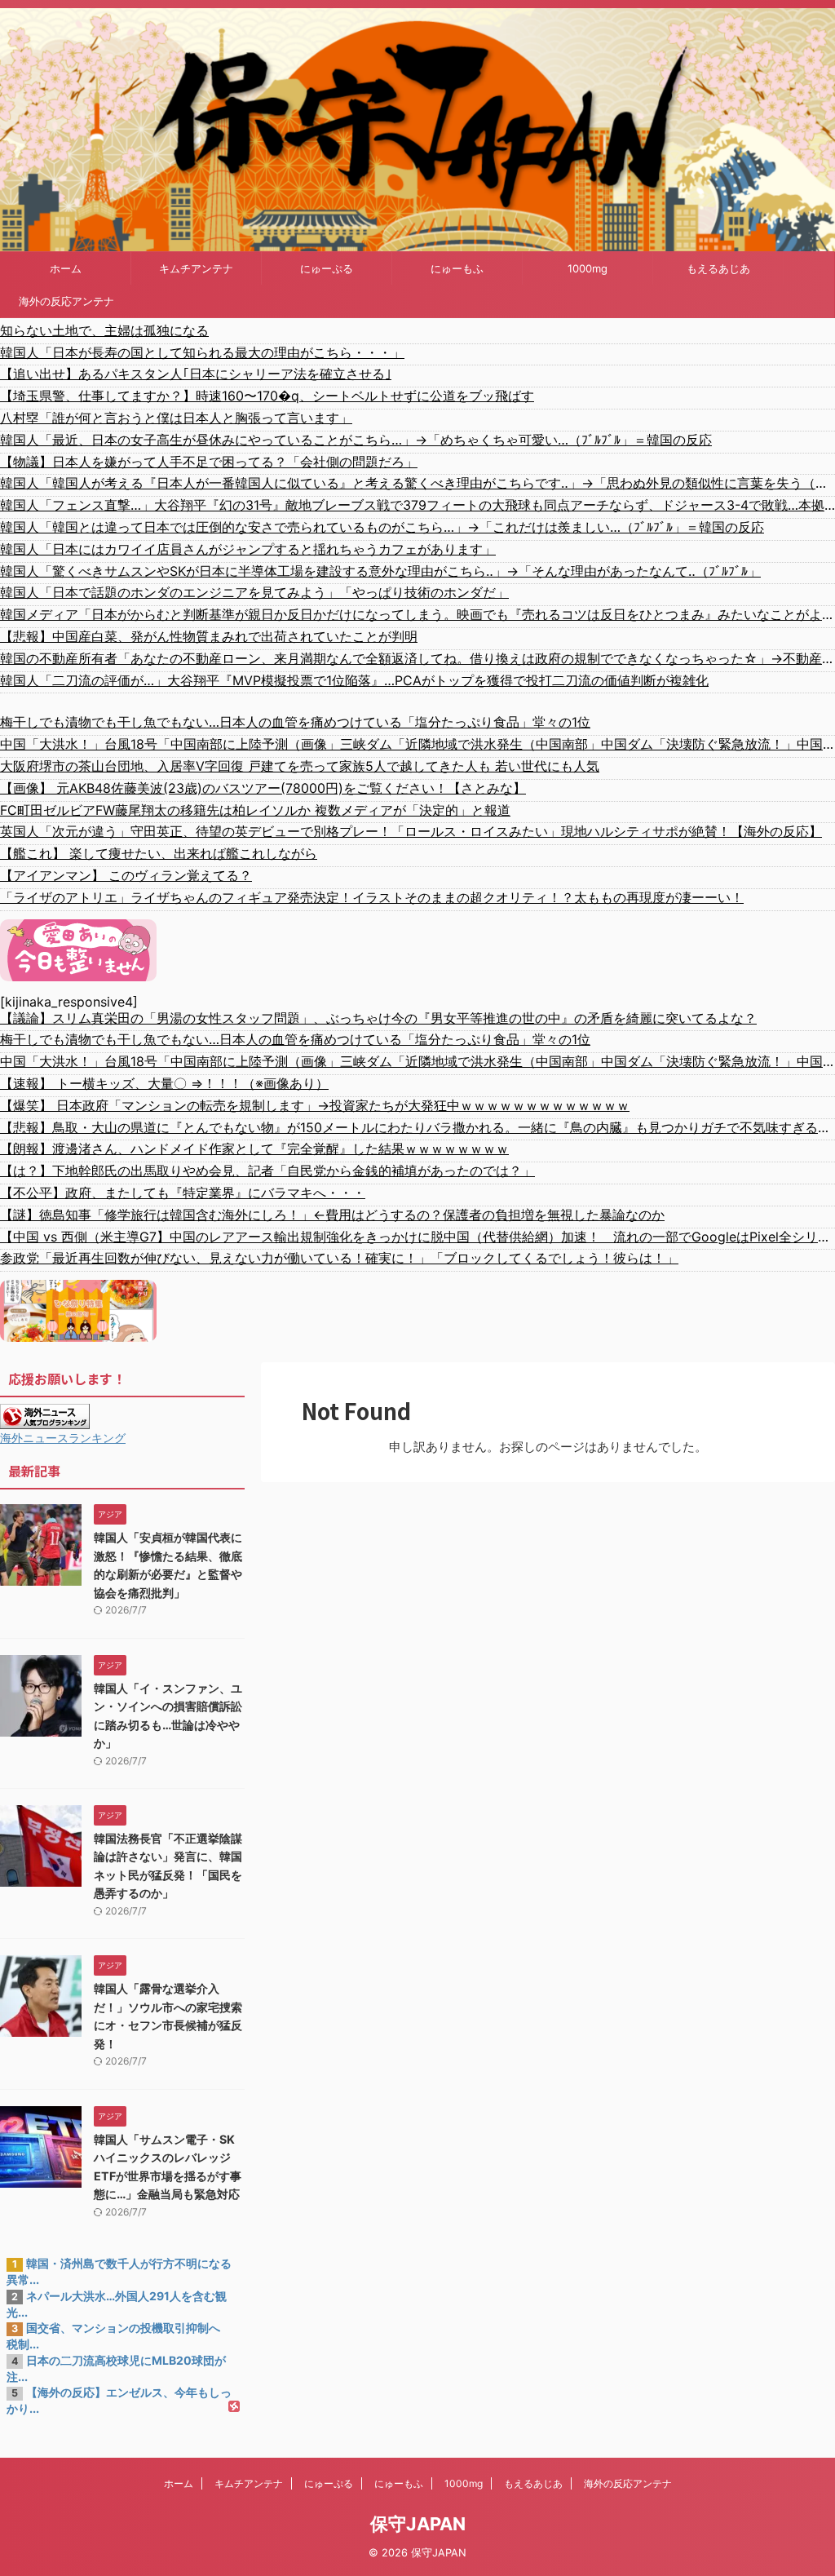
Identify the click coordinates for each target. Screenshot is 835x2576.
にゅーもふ (457, 268)
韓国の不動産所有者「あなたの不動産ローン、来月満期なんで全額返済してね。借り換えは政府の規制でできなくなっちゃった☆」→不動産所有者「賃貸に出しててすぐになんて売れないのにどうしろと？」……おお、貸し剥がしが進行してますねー (417, 658)
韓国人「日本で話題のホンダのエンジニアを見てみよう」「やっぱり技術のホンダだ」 (254, 592)
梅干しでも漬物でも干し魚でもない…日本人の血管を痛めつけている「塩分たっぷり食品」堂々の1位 (295, 722)
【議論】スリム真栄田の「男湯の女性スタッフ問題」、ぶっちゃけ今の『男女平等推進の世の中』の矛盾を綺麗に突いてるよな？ (378, 1018)
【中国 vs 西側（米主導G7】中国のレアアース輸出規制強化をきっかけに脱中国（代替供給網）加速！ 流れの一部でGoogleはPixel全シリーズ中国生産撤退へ (417, 1237)
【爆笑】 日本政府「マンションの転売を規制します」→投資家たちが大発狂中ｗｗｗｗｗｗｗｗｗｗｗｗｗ (315, 1105)
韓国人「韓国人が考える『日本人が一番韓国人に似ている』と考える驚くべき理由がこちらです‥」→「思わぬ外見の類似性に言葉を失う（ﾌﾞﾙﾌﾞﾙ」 (417, 483)
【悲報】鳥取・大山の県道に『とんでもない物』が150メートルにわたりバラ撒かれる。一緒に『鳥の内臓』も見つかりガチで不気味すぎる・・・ (417, 1127)
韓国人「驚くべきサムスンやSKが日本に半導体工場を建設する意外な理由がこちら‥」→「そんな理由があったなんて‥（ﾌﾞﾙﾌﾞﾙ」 (380, 571)
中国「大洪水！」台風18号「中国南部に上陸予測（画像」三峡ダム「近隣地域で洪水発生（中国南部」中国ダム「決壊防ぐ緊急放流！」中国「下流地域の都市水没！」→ (417, 744)
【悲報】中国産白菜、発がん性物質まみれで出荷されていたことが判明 (209, 636)
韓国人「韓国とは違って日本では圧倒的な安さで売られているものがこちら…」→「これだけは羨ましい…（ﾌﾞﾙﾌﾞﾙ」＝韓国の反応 (382, 527)
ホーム (66, 268)
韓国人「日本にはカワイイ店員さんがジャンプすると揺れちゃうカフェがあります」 (248, 549)
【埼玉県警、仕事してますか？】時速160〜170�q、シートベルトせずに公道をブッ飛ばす (267, 396)
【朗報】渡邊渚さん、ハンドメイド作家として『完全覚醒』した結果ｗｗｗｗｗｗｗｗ (254, 1149)
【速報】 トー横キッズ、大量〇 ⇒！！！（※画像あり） (164, 1083)
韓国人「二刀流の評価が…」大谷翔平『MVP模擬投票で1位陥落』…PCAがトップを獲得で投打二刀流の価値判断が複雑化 (354, 680)
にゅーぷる (327, 268)
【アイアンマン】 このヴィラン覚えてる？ (126, 875)
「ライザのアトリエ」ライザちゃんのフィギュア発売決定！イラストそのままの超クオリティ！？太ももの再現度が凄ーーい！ (372, 897)
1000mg (588, 268)
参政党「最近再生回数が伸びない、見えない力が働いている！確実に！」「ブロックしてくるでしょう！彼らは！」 (339, 1258)
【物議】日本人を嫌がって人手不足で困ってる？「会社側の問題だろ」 (209, 462)
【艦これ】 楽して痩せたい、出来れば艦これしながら (159, 853)
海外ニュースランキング (63, 1438)
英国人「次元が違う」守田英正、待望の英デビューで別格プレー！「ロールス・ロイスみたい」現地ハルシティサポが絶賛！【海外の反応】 (411, 831)
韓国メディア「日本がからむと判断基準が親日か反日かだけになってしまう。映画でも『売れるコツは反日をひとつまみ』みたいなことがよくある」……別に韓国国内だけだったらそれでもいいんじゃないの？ (417, 614)
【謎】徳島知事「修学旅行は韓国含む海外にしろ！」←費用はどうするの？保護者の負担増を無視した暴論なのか (332, 1215)
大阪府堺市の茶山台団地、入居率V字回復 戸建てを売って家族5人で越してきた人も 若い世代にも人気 (300, 766)
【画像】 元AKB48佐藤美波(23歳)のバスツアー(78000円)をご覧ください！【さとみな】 (263, 788)
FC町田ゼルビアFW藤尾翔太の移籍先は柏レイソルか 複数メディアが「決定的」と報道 (255, 810)
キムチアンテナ (196, 268)
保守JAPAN (418, 2524)
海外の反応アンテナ (66, 301)
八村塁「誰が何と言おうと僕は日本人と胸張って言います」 (176, 418)
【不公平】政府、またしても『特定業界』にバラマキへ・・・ (183, 1193)
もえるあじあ (718, 268)
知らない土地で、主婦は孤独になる (104, 330)
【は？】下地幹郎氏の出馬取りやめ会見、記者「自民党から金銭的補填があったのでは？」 (267, 1171)
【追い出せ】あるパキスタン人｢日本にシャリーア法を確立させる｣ (196, 374)
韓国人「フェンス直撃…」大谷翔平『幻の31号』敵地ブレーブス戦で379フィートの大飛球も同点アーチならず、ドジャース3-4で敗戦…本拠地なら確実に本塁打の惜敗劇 (417, 505)
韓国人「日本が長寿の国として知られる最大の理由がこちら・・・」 (202, 352)
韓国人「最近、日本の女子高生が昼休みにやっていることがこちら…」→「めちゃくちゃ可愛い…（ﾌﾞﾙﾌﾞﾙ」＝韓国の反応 (356, 440)
